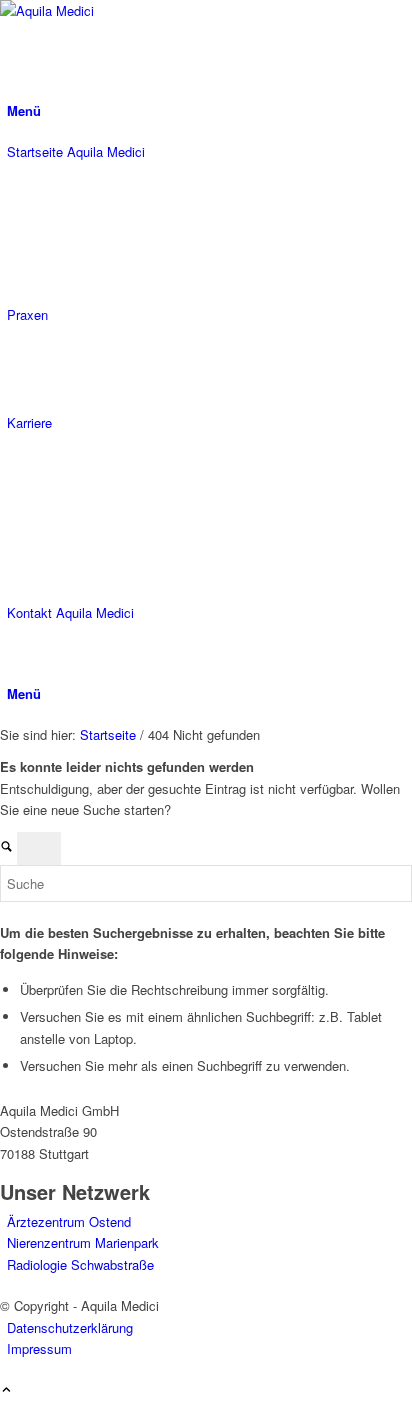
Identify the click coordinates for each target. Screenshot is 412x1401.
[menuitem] (209, 110)
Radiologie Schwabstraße (80, 1264)
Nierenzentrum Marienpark (83, 1242)
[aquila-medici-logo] (150, 10)
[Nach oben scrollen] (6, 1390)
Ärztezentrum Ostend (69, 1221)
